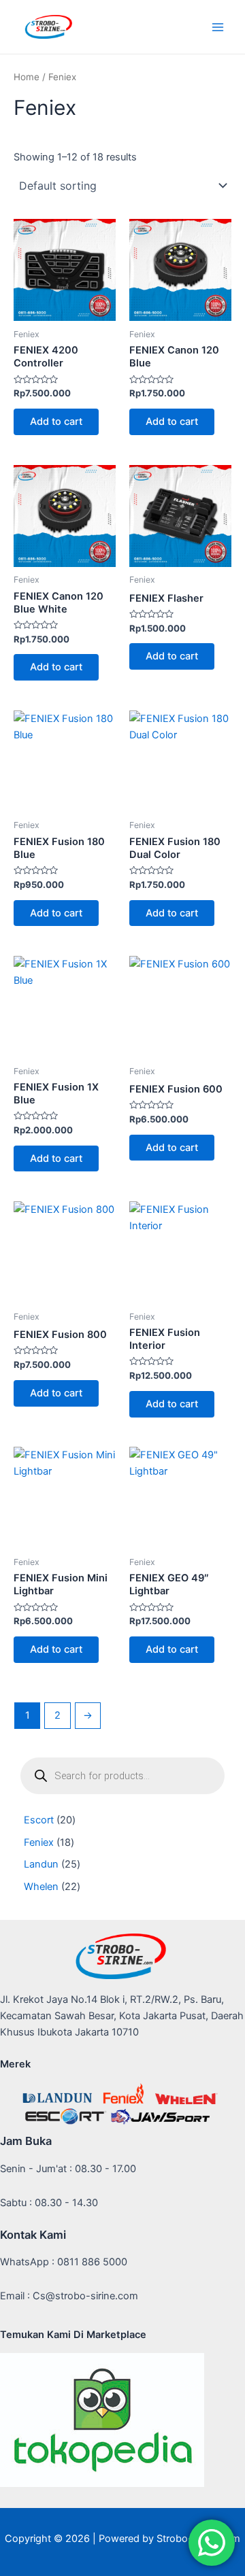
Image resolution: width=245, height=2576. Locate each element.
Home (27, 77)
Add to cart (56, 422)
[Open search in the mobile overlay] (122, 1776)
